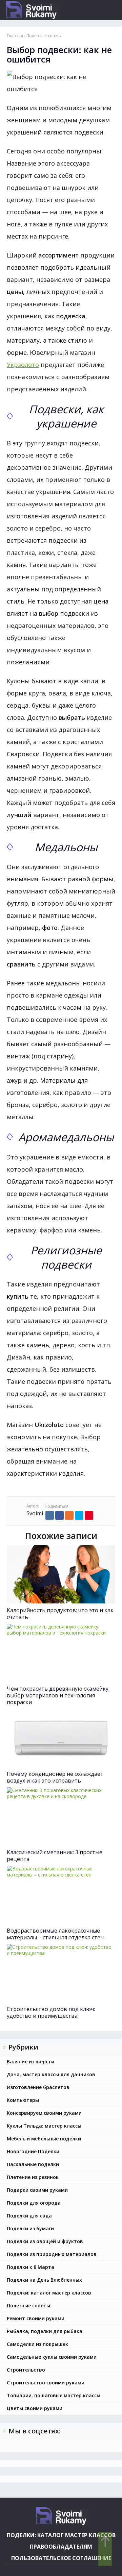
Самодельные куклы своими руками (52, 2357)
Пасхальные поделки (33, 2164)
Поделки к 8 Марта (30, 2267)
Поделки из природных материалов (52, 2254)
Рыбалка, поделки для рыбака (45, 2331)
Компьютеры (23, 2100)
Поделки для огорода (34, 2203)
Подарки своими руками (37, 2190)
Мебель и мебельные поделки (44, 2139)
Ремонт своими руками (36, 2318)
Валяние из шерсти (30, 2062)
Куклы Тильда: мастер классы (44, 2126)
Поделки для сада (29, 2216)
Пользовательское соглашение (61, 2558)
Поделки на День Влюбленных (44, 2280)
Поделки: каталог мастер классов (49, 2293)
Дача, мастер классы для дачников (51, 2074)
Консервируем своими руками (44, 2113)
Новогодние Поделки (33, 2151)
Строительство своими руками (46, 2383)
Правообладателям (61, 2547)
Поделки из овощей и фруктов (45, 2241)
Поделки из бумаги (30, 2228)
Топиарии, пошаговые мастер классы (54, 2395)
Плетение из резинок (33, 2177)
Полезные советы (28, 2305)
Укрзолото (23, 365)
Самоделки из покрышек (37, 2344)
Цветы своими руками (35, 2408)
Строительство (26, 2370)
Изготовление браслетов (38, 2087)
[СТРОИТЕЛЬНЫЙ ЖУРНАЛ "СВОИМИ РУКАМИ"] (44, 10)
